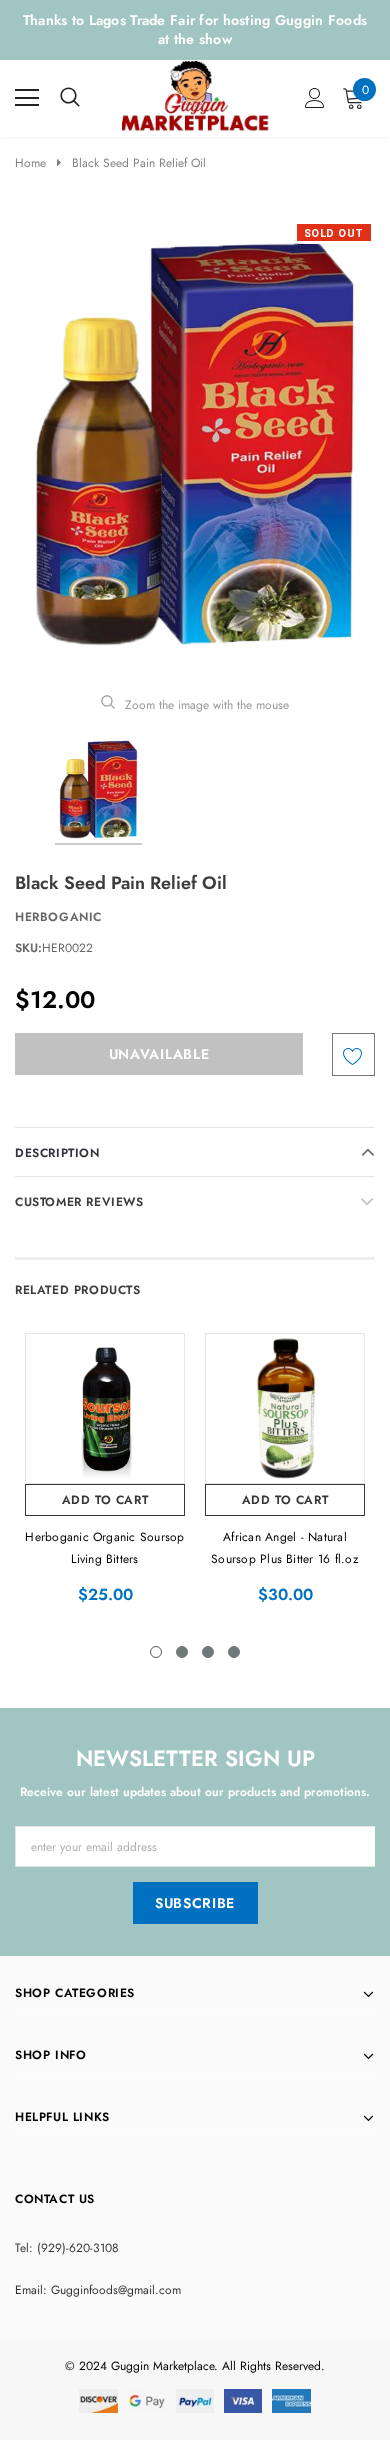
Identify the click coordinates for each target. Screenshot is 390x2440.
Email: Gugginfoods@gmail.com (98, 2290)
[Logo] (196, 94)
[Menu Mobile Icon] (27, 98)
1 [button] (156, 1652)
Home (30, 163)
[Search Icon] (70, 98)
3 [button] (208, 1652)
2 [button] (182, 1652)
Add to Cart (105, 1500)
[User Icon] (315, 98)
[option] (195, 444)
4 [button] (234, 1652)
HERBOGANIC (58, 917)
